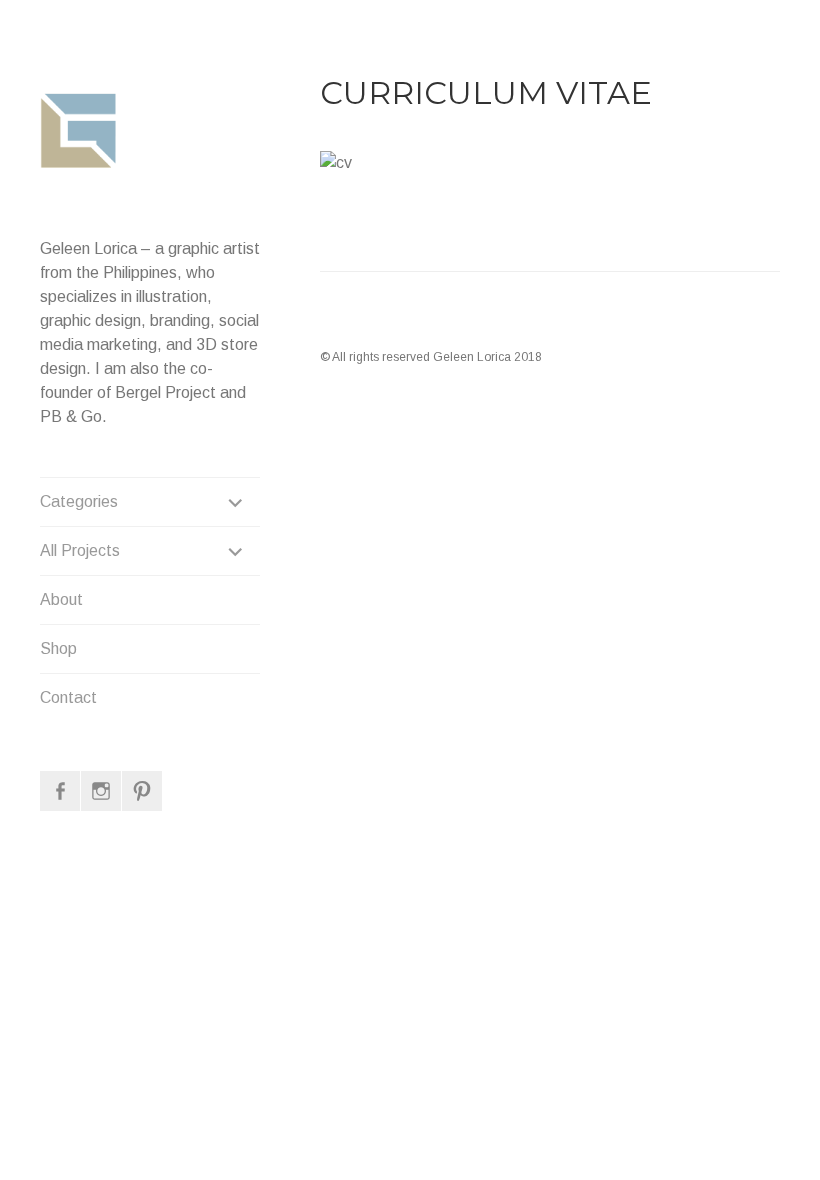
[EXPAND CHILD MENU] (236, 502)
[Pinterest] (142, 791)
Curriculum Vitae (486, 92)
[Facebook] (60, 791)
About (61, 599)
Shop (58, 648)
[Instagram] (101, 791)
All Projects (80, 550)
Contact (68, 697)
